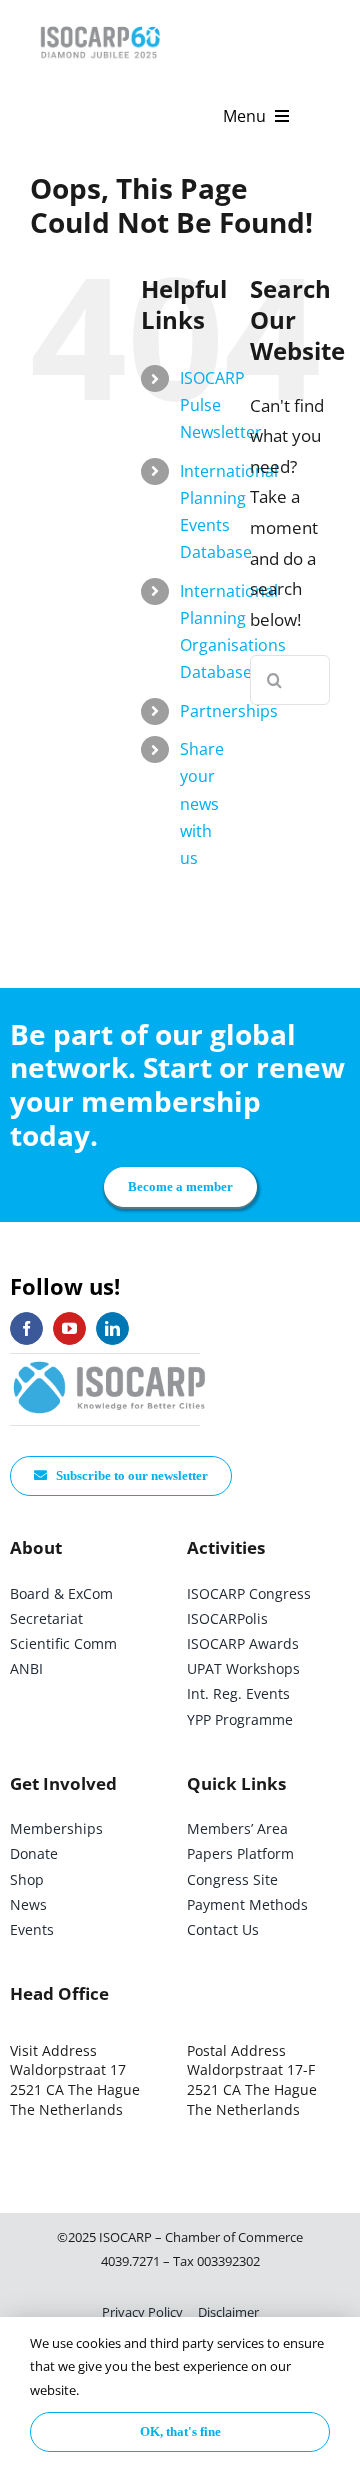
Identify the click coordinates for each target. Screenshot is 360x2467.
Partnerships (229, 711)
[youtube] (69, 1328)
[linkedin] (112, 1328)
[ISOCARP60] (100, 23)
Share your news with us (202, 803)
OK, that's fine (180, 2431)
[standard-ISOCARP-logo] (110, 1362)
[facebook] (26, 1328)
